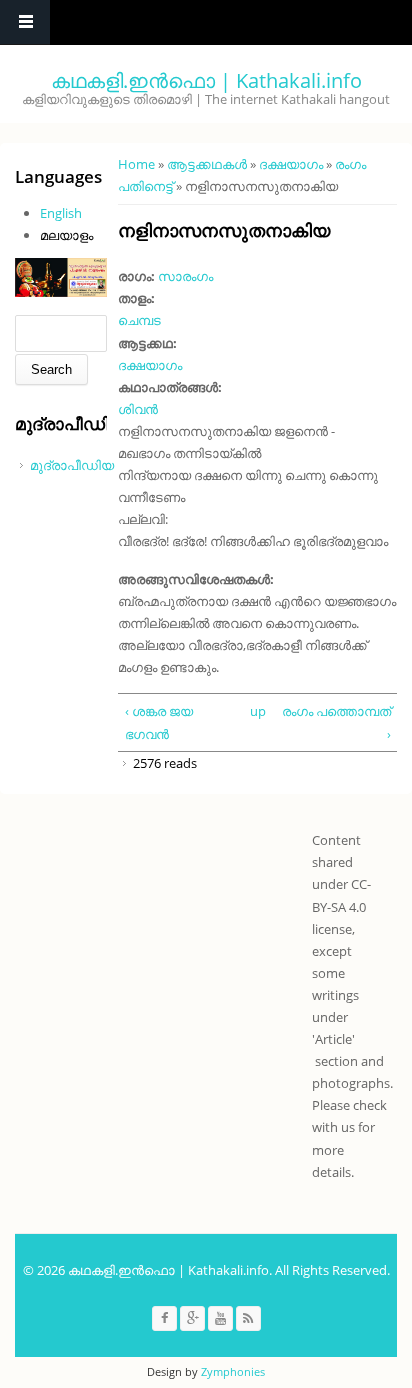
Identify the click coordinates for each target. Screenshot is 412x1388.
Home (136, 164)
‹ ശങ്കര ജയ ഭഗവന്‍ (159, 722)
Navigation (25, 22)
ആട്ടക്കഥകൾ (207, 164)
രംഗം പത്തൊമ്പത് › (336, 722)
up (255, 711)
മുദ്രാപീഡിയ (72, 465)
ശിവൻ (138, 409)
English (61, 213)
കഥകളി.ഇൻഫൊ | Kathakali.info (206, 80)
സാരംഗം (185, 276)
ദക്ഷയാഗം (291, 164)
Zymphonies (233, 1371)
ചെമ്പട (139, 320)
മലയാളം (66, 235)
